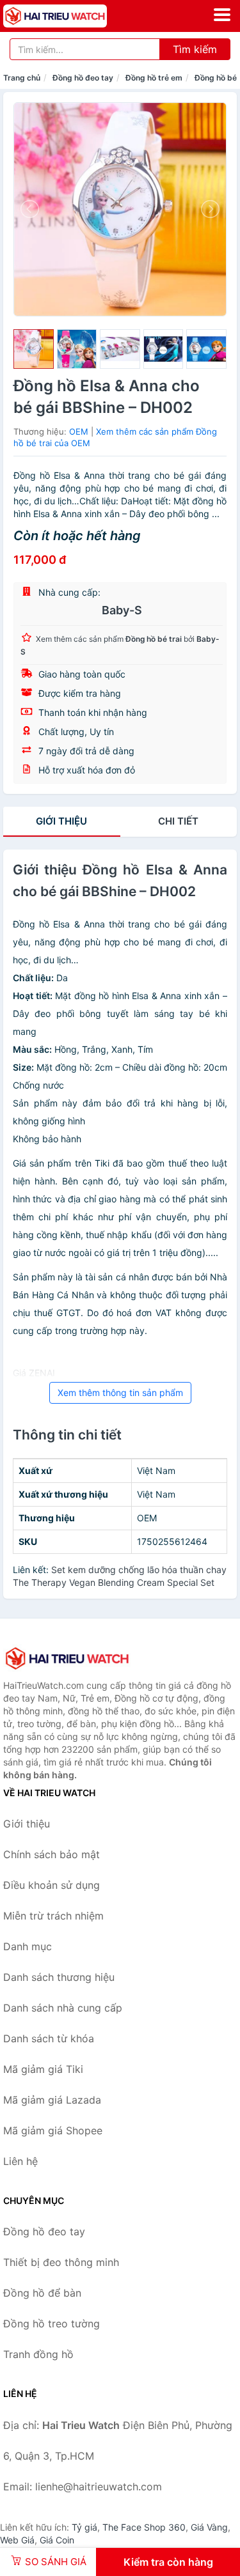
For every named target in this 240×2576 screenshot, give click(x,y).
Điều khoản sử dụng (52, 1885)
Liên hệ (20, 2161)
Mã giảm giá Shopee (53, 2130)
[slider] (34, 349)
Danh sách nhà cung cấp (63, 2008)
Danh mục (28, 1946)
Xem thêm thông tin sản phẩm (120, 1393)
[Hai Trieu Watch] (67, 1658)
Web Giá (17, 2540)
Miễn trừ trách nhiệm (53, 1916)
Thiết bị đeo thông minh (61, 2262)
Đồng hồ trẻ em (154, 78)
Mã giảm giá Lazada (52, 2100)
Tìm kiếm (195, 49)
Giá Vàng (209, 2527)
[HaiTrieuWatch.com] (75, 16)
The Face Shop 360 (144, 2527)
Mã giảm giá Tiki (43, 2069)
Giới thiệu (61, 821)
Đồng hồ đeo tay (83, 78)
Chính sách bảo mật (52, 1854)
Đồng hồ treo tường (52, 2324)
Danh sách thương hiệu (59, 1977)
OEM (79, 431)
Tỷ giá (84, 2527)
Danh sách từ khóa (49, 2038)
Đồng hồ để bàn (42, 2293)
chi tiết (178, 821)
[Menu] (222, 15)
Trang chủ (22, 78)
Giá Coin (57, 2540)
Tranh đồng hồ (38, 2354)
